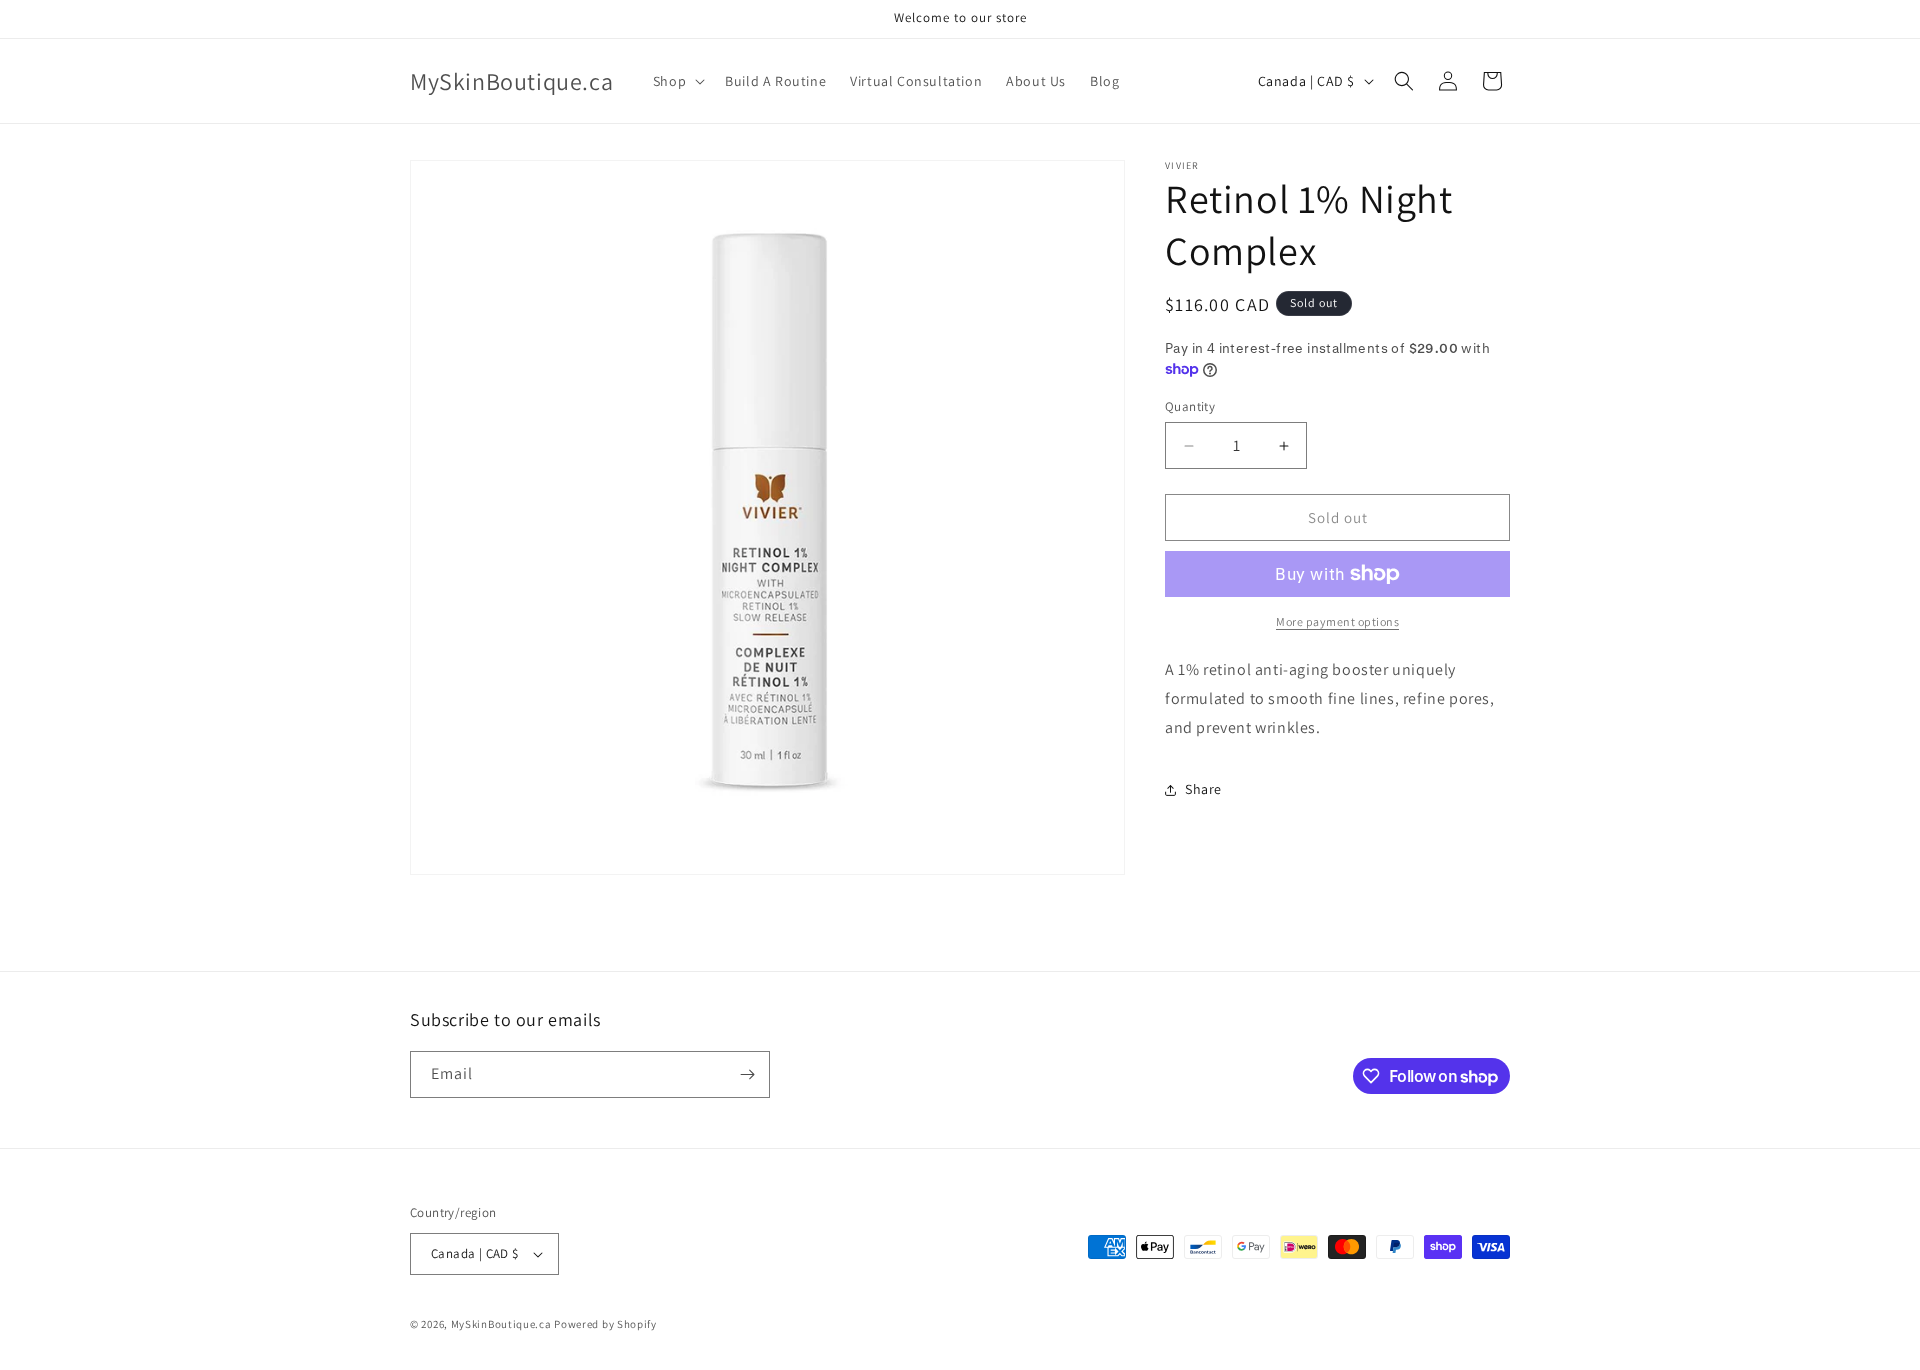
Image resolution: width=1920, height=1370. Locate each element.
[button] (677, 81)
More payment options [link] (1337, 621)
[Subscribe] (747, 1074)
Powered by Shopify (605, 1324)
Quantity (1190, 406)
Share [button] (1203, 789)
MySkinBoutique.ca (501, 1324)
